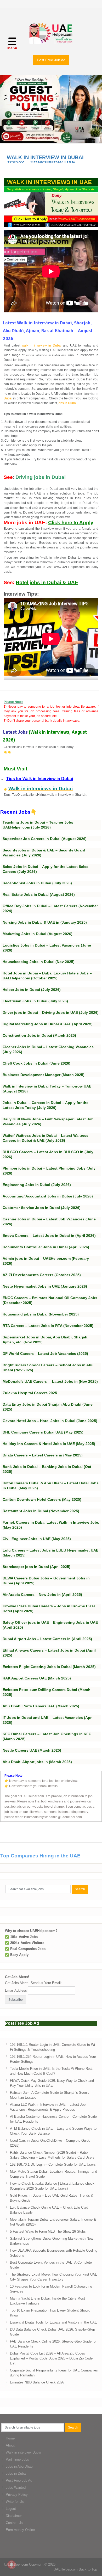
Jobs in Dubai (16, 2473)
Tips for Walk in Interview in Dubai (40, 779)
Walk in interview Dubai (23, 2452)
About (10, 2445)
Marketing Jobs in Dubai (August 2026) (38, 934)
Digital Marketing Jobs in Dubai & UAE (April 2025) (48, 1024)
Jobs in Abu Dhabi (19, 2466)
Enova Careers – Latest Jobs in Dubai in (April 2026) (49, 1236)
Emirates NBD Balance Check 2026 (37, 2382)
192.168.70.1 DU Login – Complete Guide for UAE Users (53, 2164)
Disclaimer (14, 2516)
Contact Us (14, 2523)
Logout (11, 2509)
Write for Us (15, 2502)
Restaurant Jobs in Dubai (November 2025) (41, 1511)
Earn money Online (20, 2530)
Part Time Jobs (17, 2459)
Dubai (8, 398)
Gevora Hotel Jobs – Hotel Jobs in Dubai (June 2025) (50, 1421)
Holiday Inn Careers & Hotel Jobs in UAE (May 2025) (49, 1444)
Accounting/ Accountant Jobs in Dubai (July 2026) (48, 1196)
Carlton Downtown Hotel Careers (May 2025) (42, 1499)
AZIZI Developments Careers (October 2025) (42, 1275)
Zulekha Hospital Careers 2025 (30, 1393)
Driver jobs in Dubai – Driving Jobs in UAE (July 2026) (51, 1012)
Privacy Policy (17, 2495)
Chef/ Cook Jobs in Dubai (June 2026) (36, 1063)
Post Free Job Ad (51, 60)
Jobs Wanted (16, 2488)
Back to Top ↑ (89, 2569)
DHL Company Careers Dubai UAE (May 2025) (43, 1432)
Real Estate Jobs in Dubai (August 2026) (39, 894)
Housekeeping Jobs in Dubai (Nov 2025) (39, 962)
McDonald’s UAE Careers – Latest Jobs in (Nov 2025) (50, 1381)
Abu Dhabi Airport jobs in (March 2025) (37, 1762)
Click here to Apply (71, 523)
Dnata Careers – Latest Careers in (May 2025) (43, 1455)
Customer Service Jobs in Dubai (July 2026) (42, 1208)
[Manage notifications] (12, 2565)
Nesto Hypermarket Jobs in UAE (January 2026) (45, 1286)
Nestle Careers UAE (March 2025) (32, 1750)
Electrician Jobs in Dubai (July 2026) (35, 1001)
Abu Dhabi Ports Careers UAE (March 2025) (41, 1706)
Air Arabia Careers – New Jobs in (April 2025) (42, 1595)
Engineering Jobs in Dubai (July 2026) (37, 1185)
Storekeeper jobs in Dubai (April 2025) (36, 1567)
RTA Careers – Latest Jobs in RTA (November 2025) (48, 1326)
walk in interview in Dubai (41, 345)
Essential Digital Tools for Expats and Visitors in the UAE (53, 2322)
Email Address (16, 1990)
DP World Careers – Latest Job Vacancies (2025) (45, 1354)
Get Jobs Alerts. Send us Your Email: (33, 1983)
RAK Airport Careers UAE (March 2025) (37, 1678)
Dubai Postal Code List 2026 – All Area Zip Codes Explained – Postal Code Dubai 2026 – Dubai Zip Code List (51, 2358)
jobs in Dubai (67, 403)
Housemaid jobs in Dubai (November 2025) (41, 1314)
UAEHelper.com (16, 2564)
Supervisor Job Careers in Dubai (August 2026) (45, 839)
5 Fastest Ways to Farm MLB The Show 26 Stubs (48, 2231)
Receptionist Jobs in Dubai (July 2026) (37, 883)
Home (10, 2438)
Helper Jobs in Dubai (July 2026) (32, 990)
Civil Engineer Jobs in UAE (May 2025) (37, 1539)
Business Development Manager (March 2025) (44, 1075)
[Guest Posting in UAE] (51, 141)
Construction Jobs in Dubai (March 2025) (39, 1035)
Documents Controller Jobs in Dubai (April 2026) (46, 1247)
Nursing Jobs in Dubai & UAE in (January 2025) (45, 922)
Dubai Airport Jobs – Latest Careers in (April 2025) (47, 1639)
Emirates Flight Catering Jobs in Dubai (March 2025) (49, 1667)
